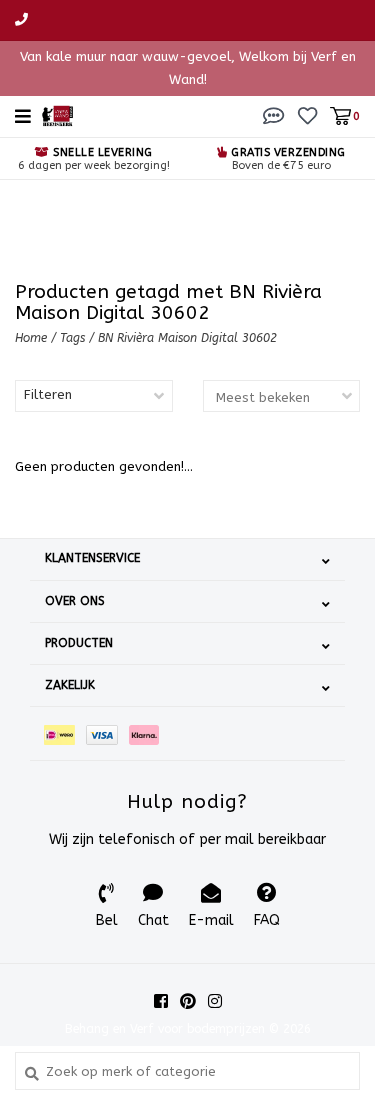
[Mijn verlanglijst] (307, 115)
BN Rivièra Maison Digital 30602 (187, 338)
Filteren (48, 394)
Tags (72, 338)
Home (31, 338)
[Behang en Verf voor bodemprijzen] (57, 114)
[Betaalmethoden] (65, 733)
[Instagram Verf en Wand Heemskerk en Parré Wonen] (215, 1001)
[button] (274, 115)
